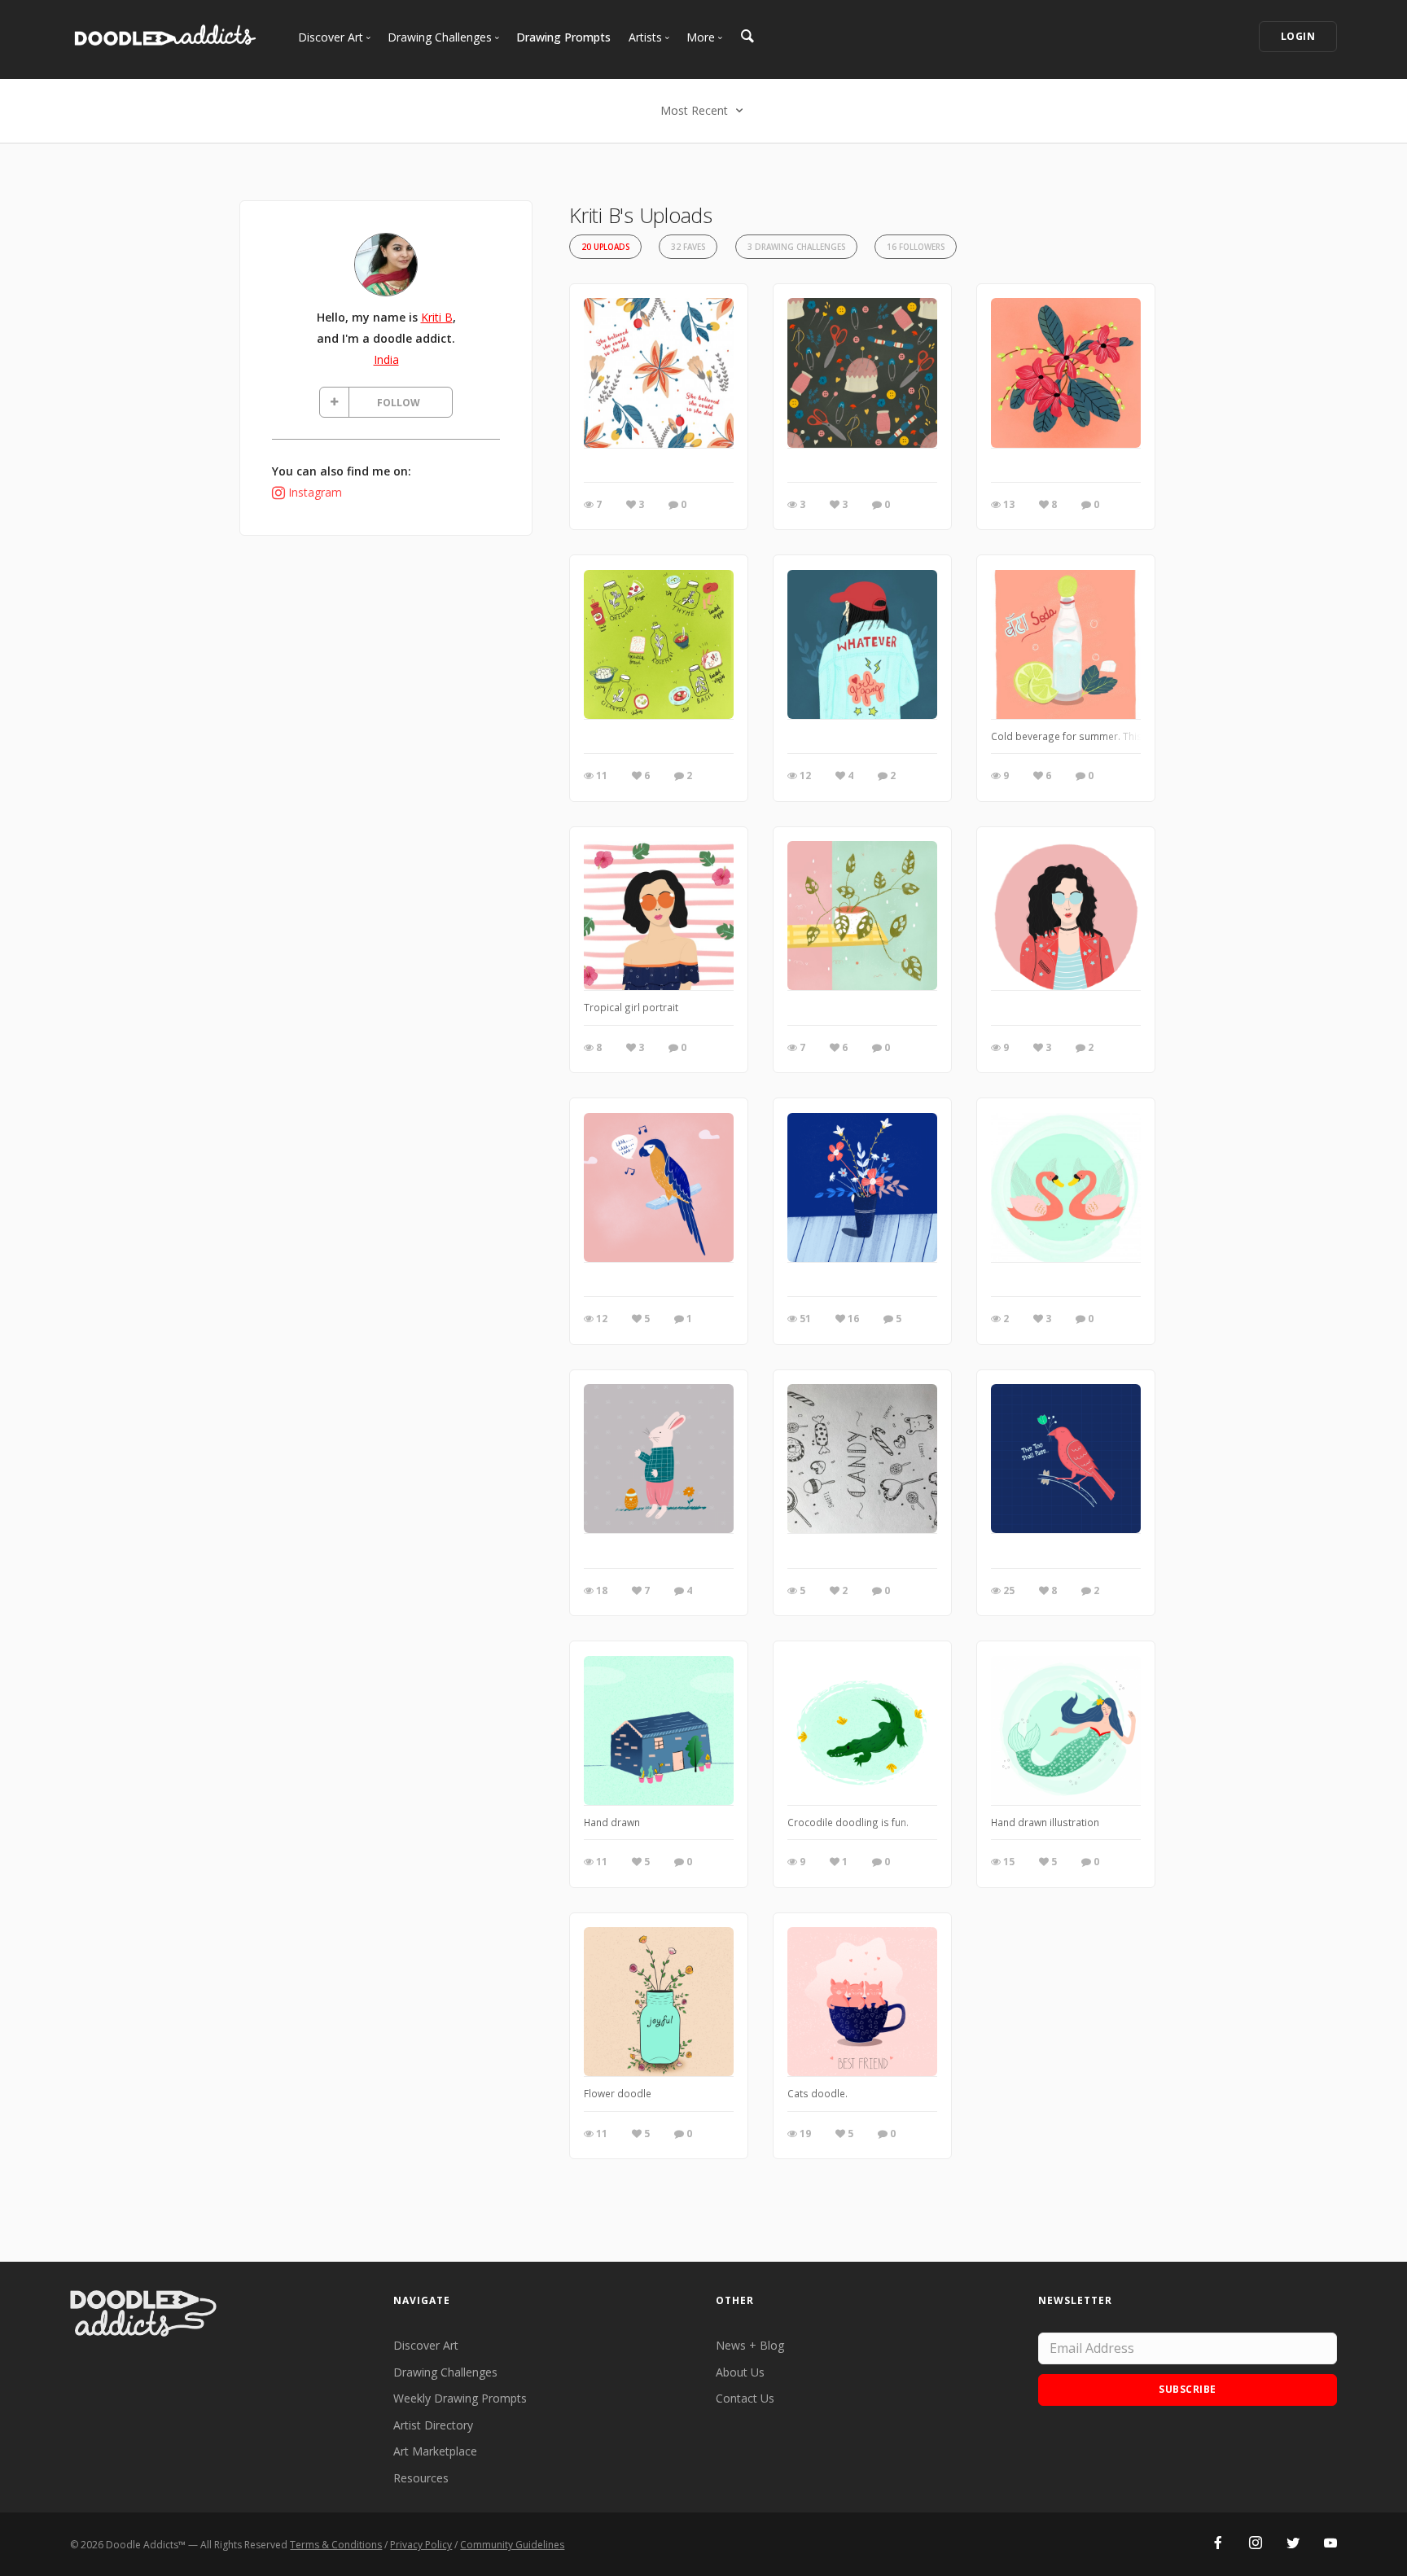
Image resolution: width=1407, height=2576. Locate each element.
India (386, 359)
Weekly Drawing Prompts (460, 2398)
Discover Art (426, 2345)
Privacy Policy (421, 2545)
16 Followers (916, 247)
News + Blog (750, 2345)
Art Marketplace (435, 2451)
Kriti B (437, 317)
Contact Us (745, 2398)
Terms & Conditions (336, 2545)
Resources (421, 2478)
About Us (740, 2372)
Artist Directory (433, 2425)
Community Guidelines (512, 2545)
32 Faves (688, 247)
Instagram (315, 492)
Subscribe (1188, 2389)
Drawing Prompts (563, 37)
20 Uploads (605, 247)
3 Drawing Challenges (796, 247)
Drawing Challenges (445, 2372)
